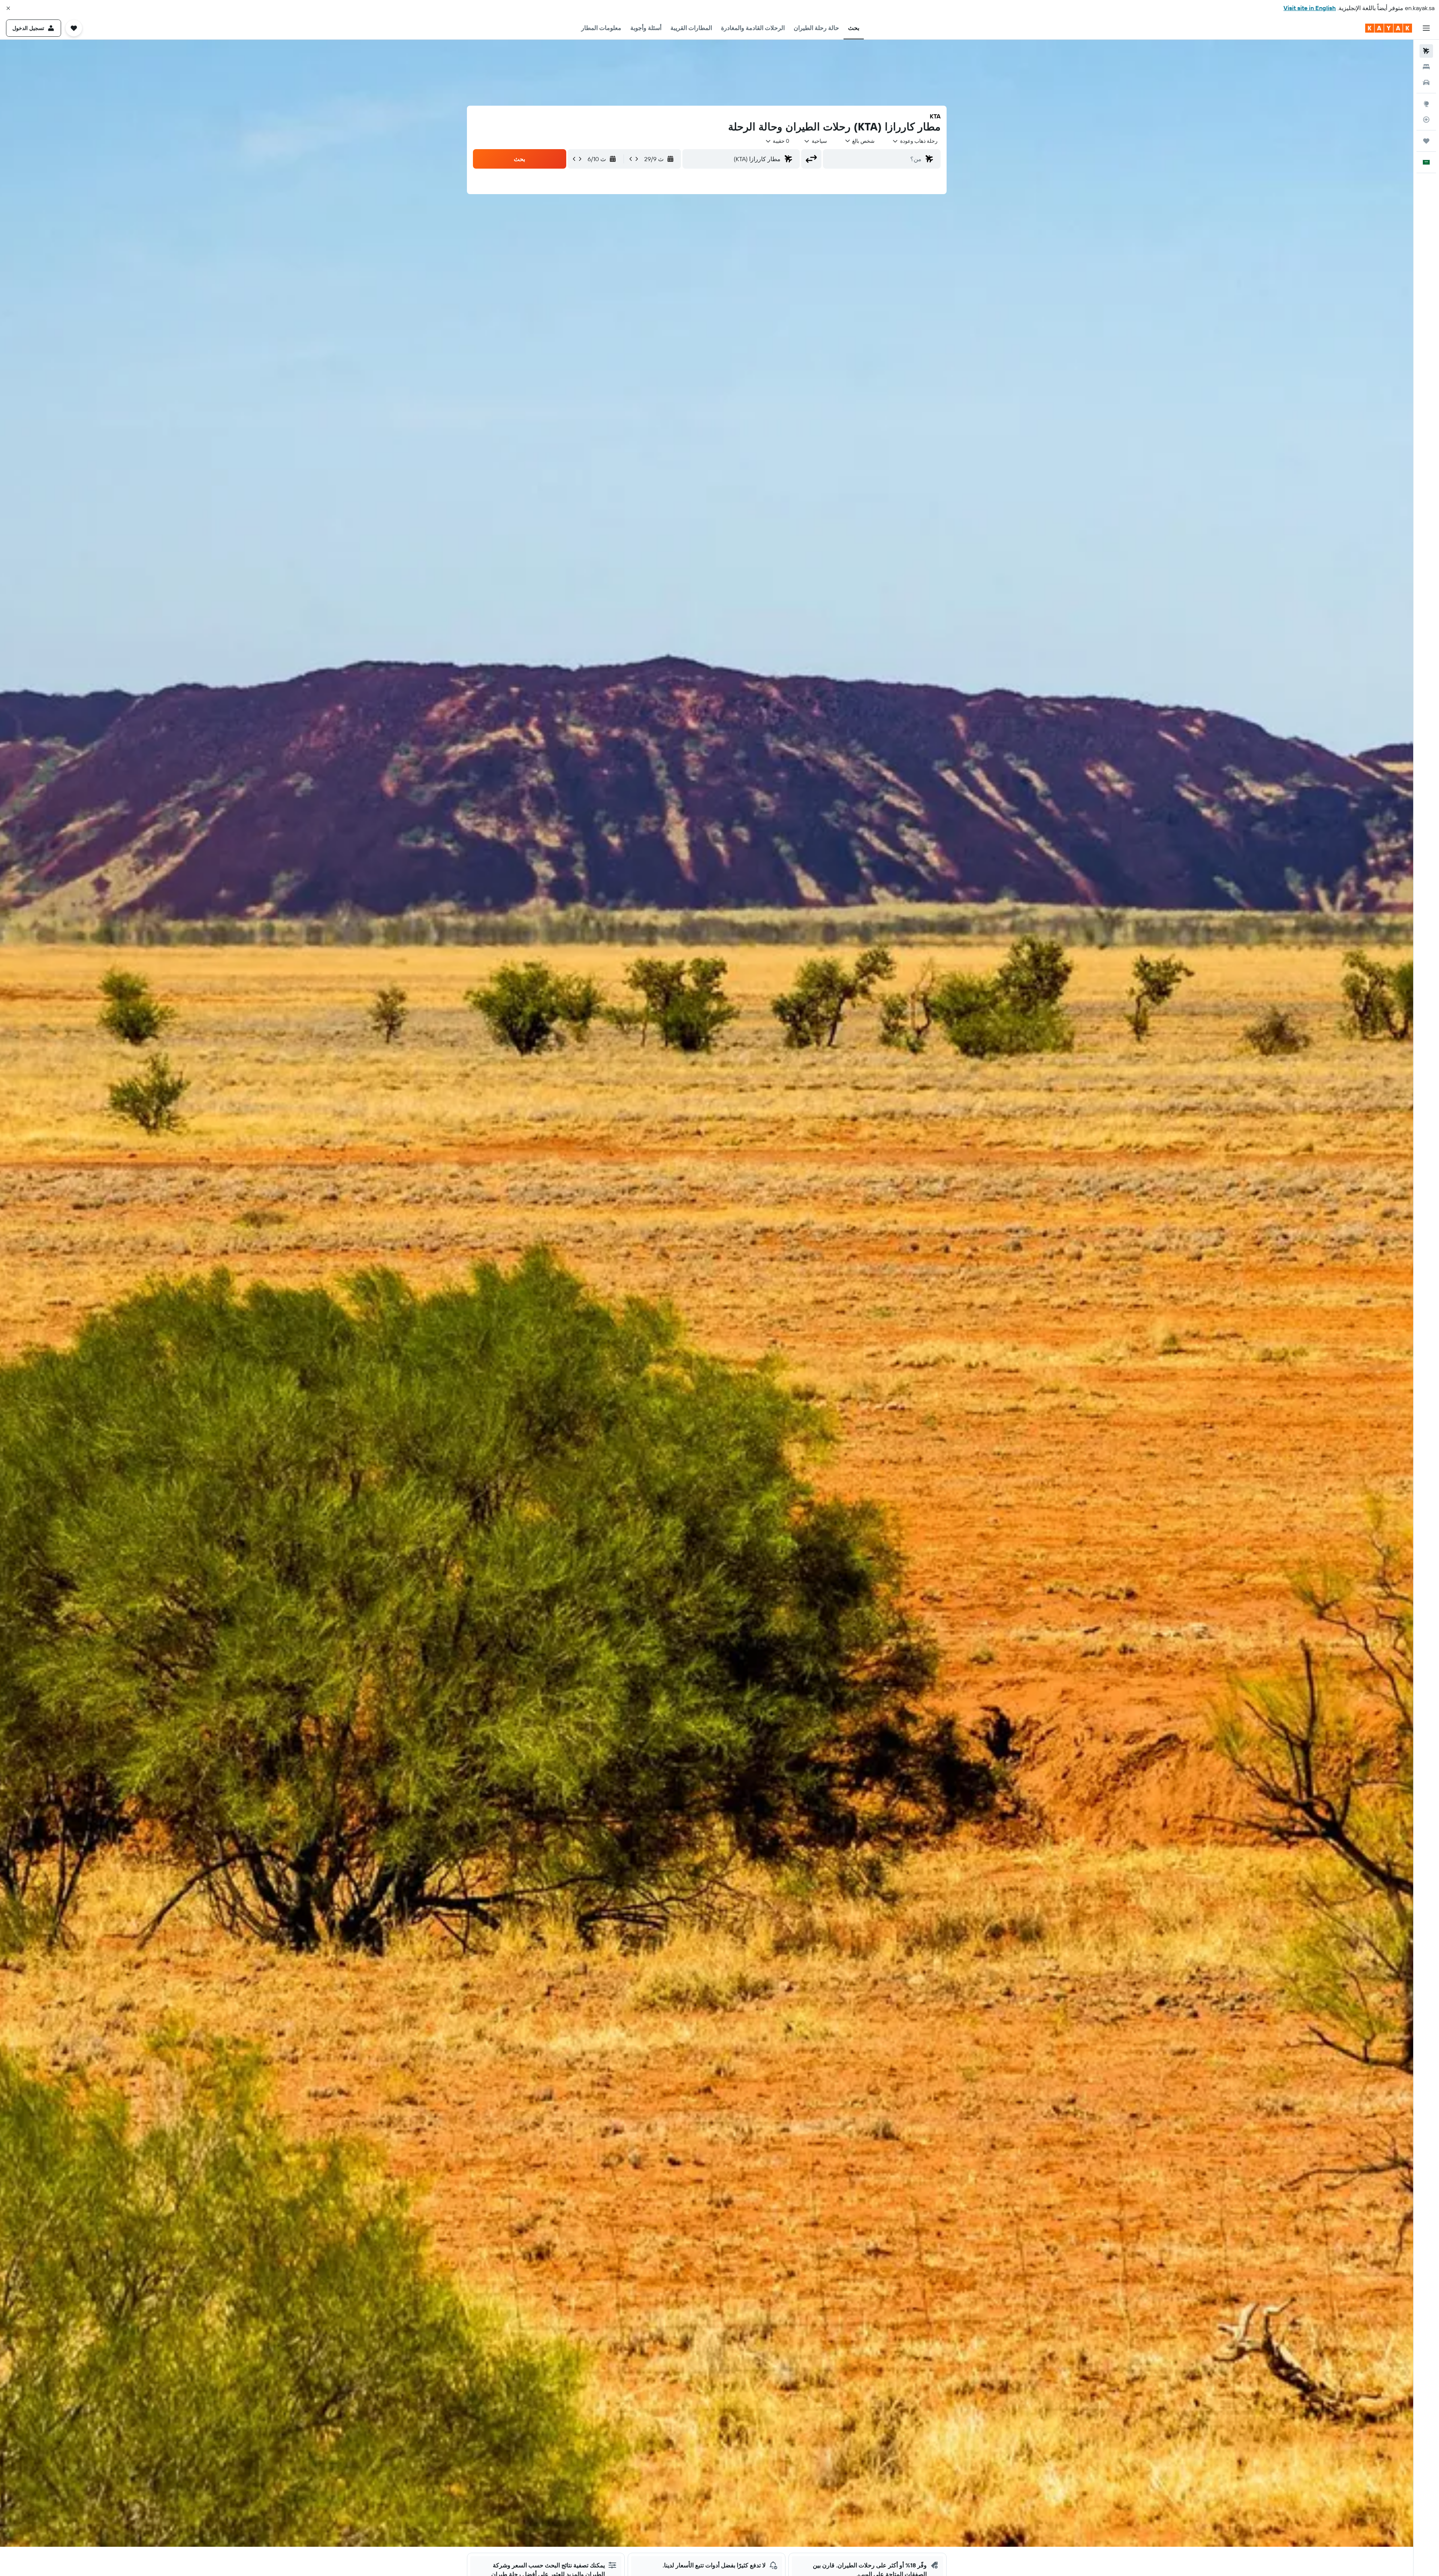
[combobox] (915, 141)
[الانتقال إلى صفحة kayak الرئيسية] (1389, 28)
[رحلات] (1426, 141)
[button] (8, 8)
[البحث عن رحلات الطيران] (1426, 51)
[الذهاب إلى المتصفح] (1426, 104)
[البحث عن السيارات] (1426, 82)
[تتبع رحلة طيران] (1426, 120)
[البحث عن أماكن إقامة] (1426, 67)
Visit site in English (1310, 8)
